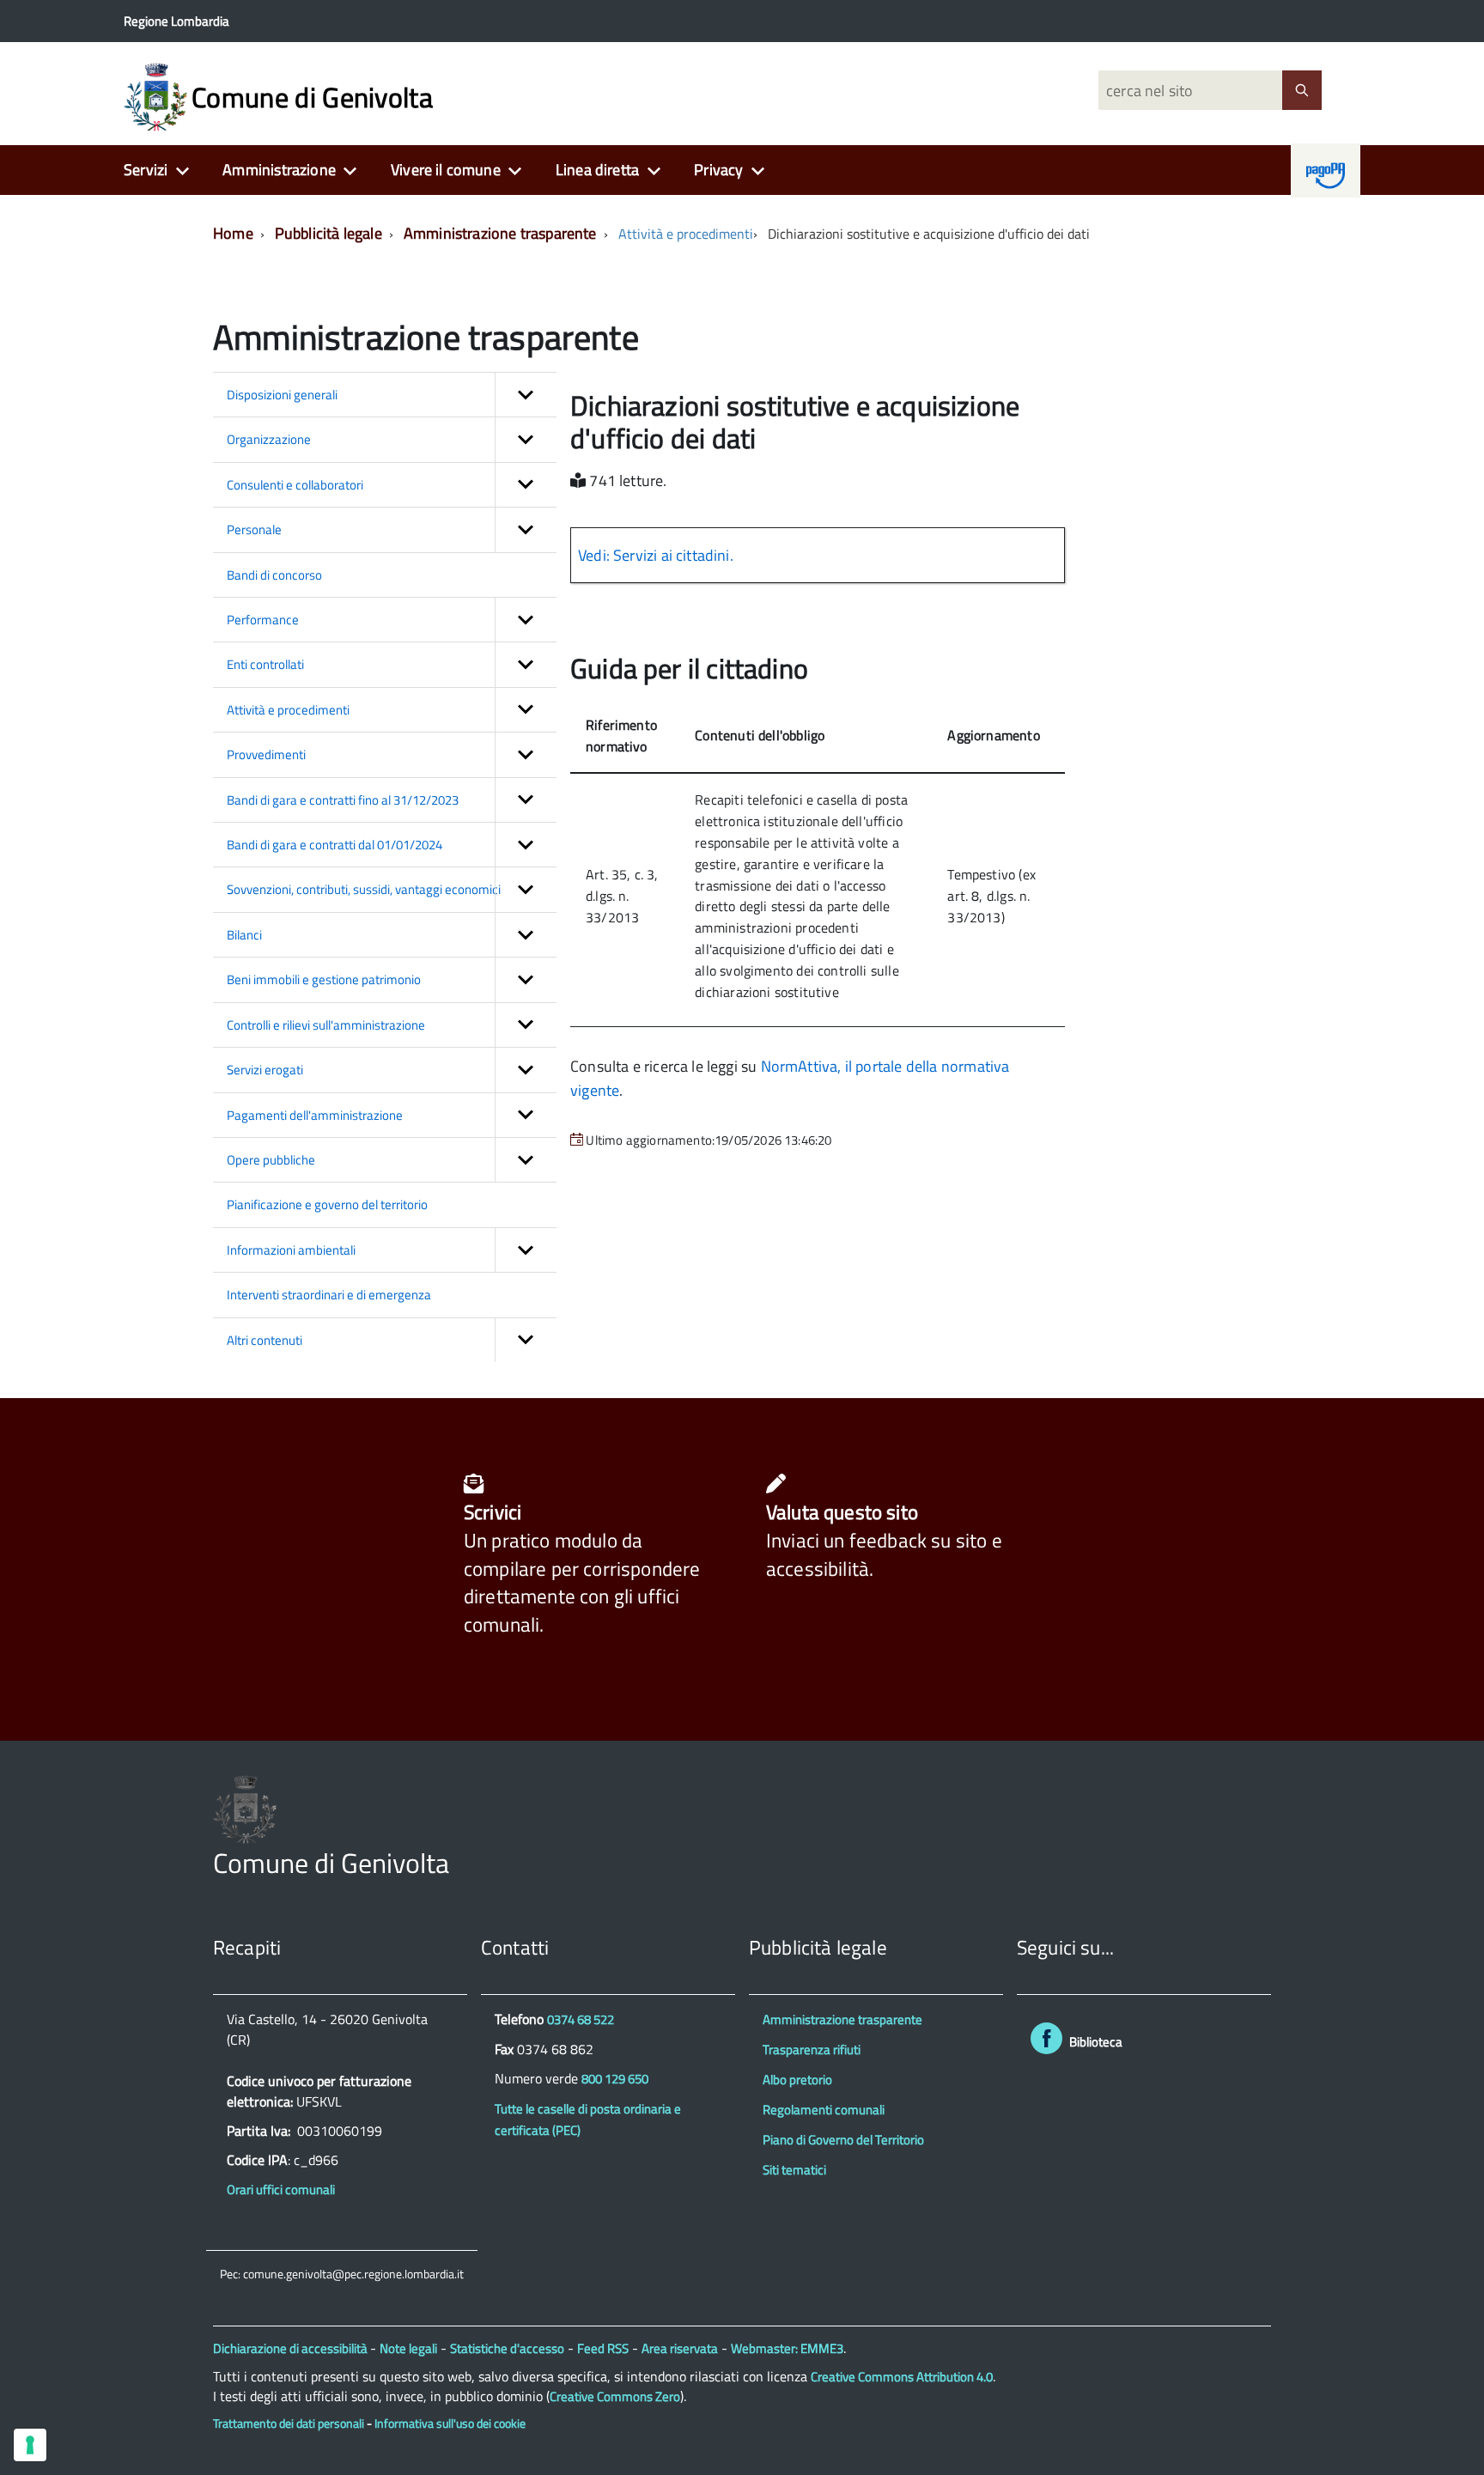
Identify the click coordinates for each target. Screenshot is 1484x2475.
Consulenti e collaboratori (295, 485)
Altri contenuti (265, 1340)
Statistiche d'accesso (507, 2348)
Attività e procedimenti (686, 234)
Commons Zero (615, 2396)
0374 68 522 (581, 2019)
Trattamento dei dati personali (289, 2423)
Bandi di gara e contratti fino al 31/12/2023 (343, 800)
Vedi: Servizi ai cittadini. (656, 555)
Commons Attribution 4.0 (902, 2377)
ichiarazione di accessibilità (296, 2348)
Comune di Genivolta (312, 97)
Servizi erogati (265, 1070)
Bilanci (244, 935)
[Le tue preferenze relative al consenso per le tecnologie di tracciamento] (30, 2445)
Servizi (146, 170)
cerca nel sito (1147, 91)
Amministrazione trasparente (500, 233)
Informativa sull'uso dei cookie (450, 2423)
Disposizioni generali (282, 395)
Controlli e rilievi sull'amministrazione (326, 1025)
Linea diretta (597, 170)
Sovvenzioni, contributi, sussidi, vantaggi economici (364, 889)
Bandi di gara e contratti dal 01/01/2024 (335, 845)
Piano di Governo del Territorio (843, 2140)
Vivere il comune (446, 170)
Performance (263, 620)
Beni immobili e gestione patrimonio (324, 979)
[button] (526, 395)
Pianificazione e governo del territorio (327, 1204)
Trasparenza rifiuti (812, 2049)
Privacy (718, 170)
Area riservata (680, 2348)
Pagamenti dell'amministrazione (315, 1115)
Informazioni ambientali (291, 1250)
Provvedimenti (266, 754)
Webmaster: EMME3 (787, 2348)
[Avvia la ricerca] (1302, 90)
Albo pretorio (797, 2080)
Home (233, 233)
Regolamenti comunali (824, 2110)
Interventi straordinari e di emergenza (329, 1295)
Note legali (408, 2348)
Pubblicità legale (328, 233)
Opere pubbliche (271, 1160)
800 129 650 (615, 2079)
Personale (254, 529)
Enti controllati (265, 664)
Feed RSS (603, 2348)
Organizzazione (269, 439)
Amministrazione (279, 170)
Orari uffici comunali (281, 2189)
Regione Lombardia (176, 21)
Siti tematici (794, 2170)
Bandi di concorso (274, 575)
